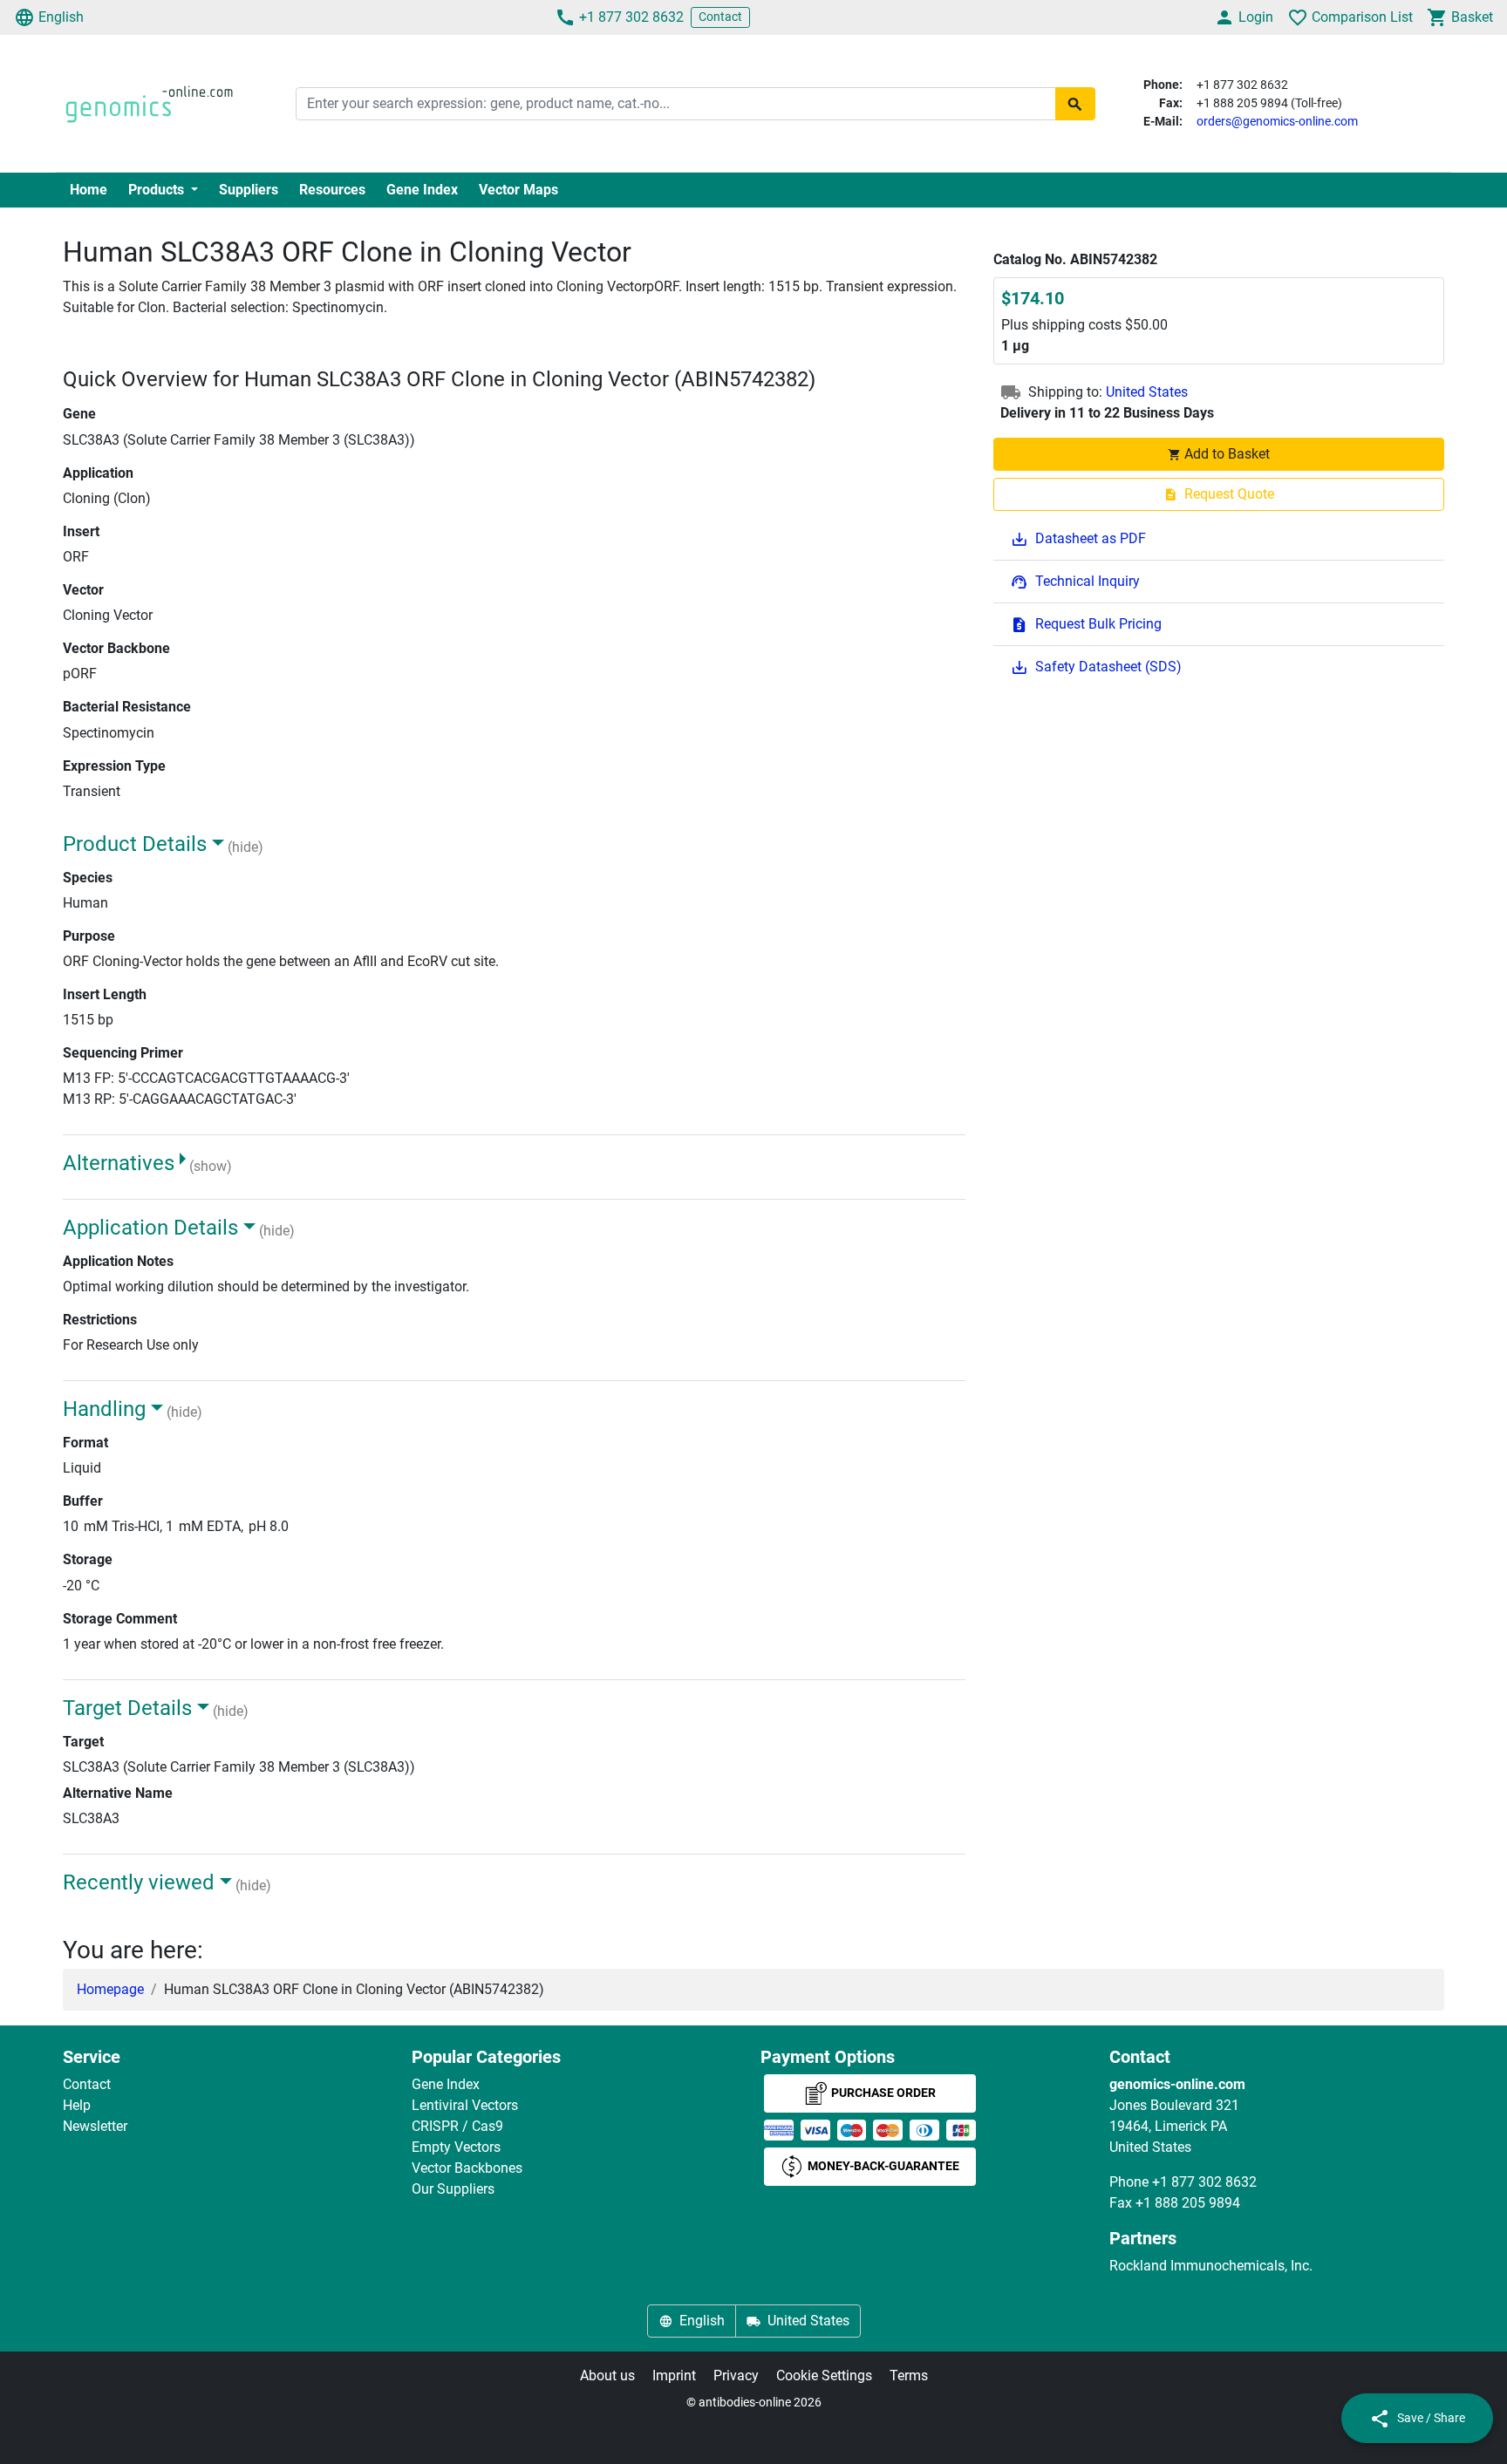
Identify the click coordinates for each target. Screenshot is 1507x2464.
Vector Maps (518, 190)
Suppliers (249, 190)
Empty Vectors (456, 2147)
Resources (332, 190)
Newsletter (95, 2126)
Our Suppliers (453, 2189)
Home (89, 190)
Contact (720, 17)
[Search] (1075, 104)
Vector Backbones (467, 2168)
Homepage (110, 1989)
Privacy (736, 2376)
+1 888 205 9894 (1188, 2203)
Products (158, 190)
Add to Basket (1227, 454)
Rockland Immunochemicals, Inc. (1211, 2266)
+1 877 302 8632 (631, 17)
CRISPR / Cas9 (457, 2126)
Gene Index (422, 190)
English (61, 17)
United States (1147, 392)
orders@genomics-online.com (1277, 121)
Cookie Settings (824, 2376)
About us (607, 2376)
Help (77, 2105)
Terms (909, 2376)
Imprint (674, 2376)
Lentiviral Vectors (465, 2105)
